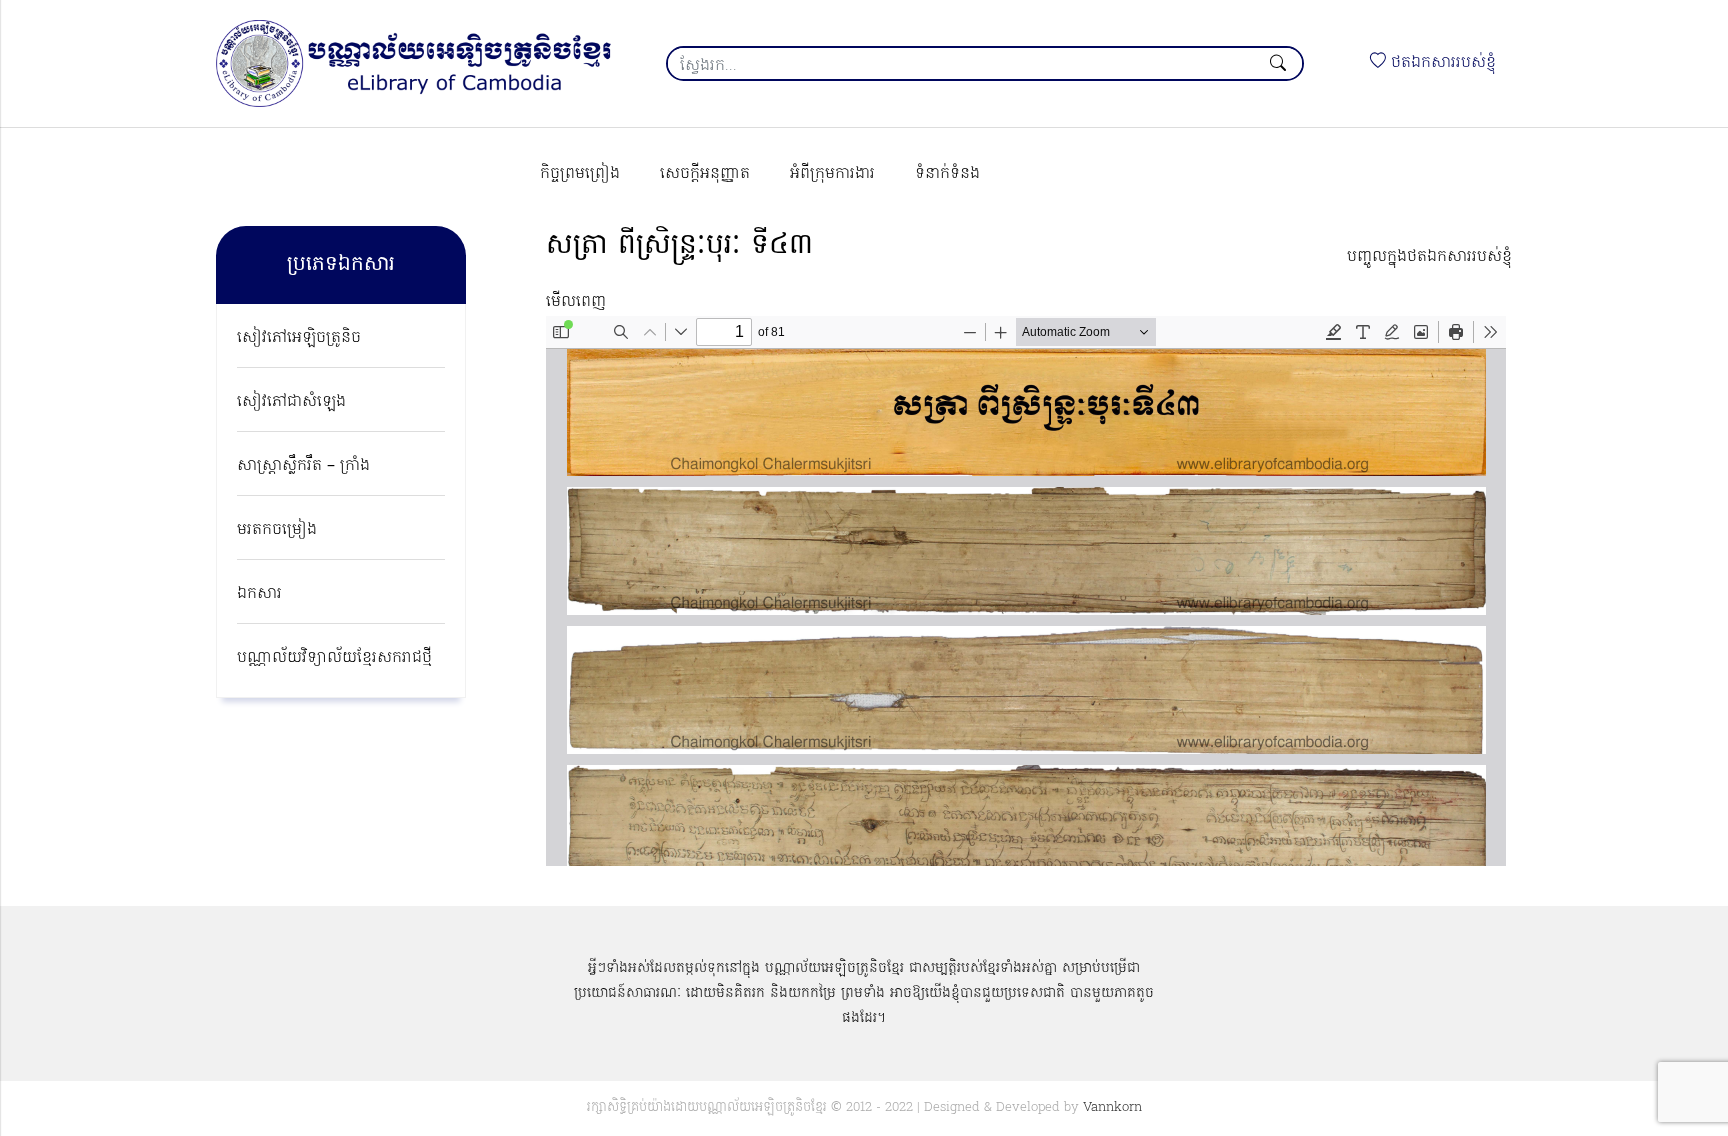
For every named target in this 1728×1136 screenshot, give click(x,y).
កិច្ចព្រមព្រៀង (580, 174)
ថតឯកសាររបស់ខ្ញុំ (1441, 63)
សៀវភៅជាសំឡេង (291, 402)
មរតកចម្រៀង (277, 530)
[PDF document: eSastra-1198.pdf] (1026, 591)
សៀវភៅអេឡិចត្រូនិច (299, 338)
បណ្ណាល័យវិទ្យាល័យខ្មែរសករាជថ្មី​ (334, 658)
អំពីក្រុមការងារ (832, 174)
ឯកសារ (259, 594)
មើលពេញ (576, 302)
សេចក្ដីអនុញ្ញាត (705, 174)
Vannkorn (1112, 1107)
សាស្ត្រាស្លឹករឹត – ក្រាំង (303, 466)
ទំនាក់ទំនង (947, 174)
